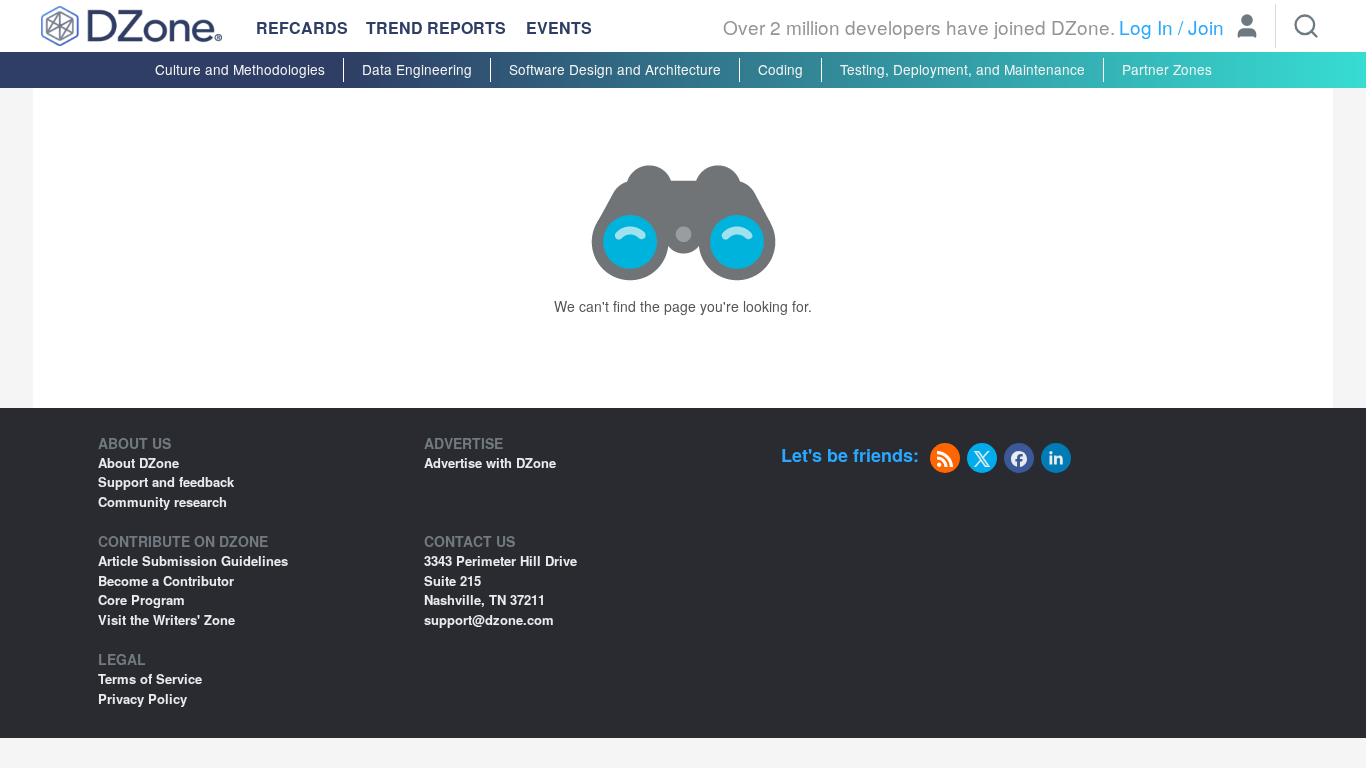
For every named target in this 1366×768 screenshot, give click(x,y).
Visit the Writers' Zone (166, 619)
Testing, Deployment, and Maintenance (962, 69)
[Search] (1306, 26)
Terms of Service (150, 678)
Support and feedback (166, 481)
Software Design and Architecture (615, 69)
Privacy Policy (142, 698)
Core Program (141, 599)
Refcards (302, 27)
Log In (1146, 26)
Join (1206, 26)
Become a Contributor (166, 580)
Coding (780, 69)
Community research (162, 501)
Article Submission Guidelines (193, 560)
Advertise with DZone (490, 462)
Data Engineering (417, 69)
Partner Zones (1167, 69)
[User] (1247, 28)
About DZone (138, 462)
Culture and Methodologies (240, 69)
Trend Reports (436, 27)
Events (559, 28)
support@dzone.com (489, 619)
